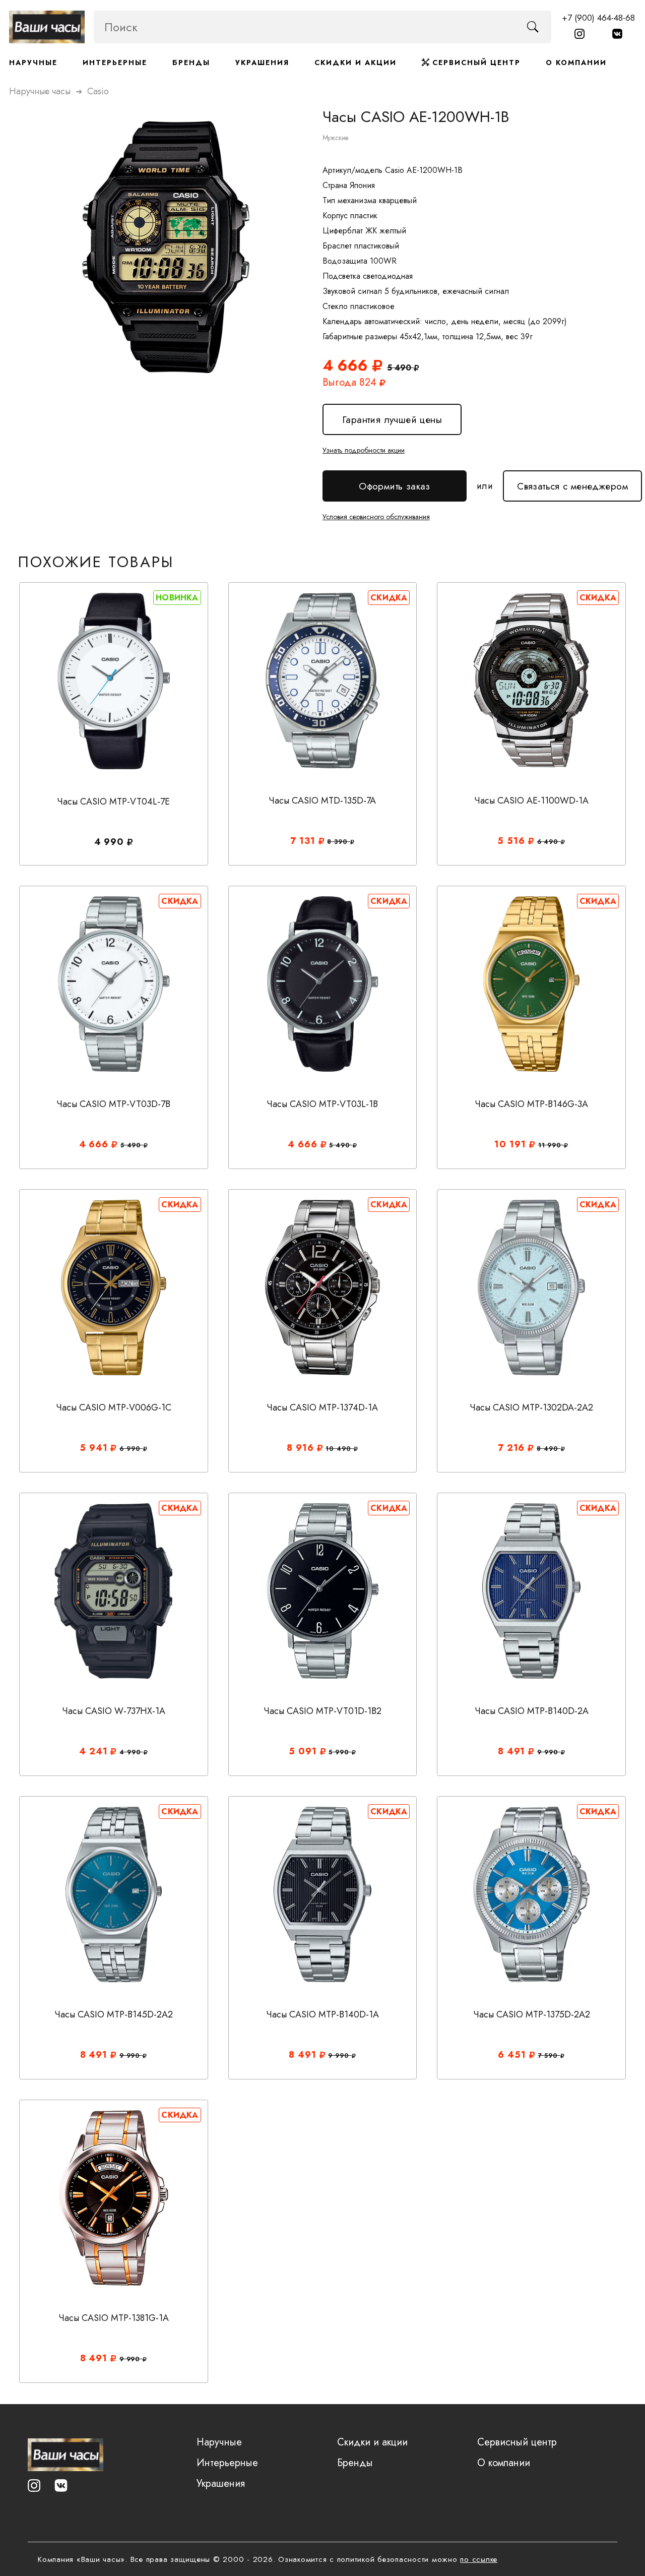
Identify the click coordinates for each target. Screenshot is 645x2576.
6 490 (549, 842)
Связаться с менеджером (572, 482)
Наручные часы (40, 91)
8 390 (338, 842)
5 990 (340, 1752)
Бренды (191, 63)
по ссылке (479, 2559)
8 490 (549, 1449)
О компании (576, 63)
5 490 (132, 1145)
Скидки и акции (356, 63)
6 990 (131, 1449)
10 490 (339, 1449)
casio (98, 91)
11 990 (551, 1145)
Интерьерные (115, 63)
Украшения (262, 63)
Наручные (33, 63)
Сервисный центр (475, 63)
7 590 (549, 2056)
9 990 (549, 1752)
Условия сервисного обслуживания (376, 517)
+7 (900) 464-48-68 (598, 18)
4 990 (131, 1752)
